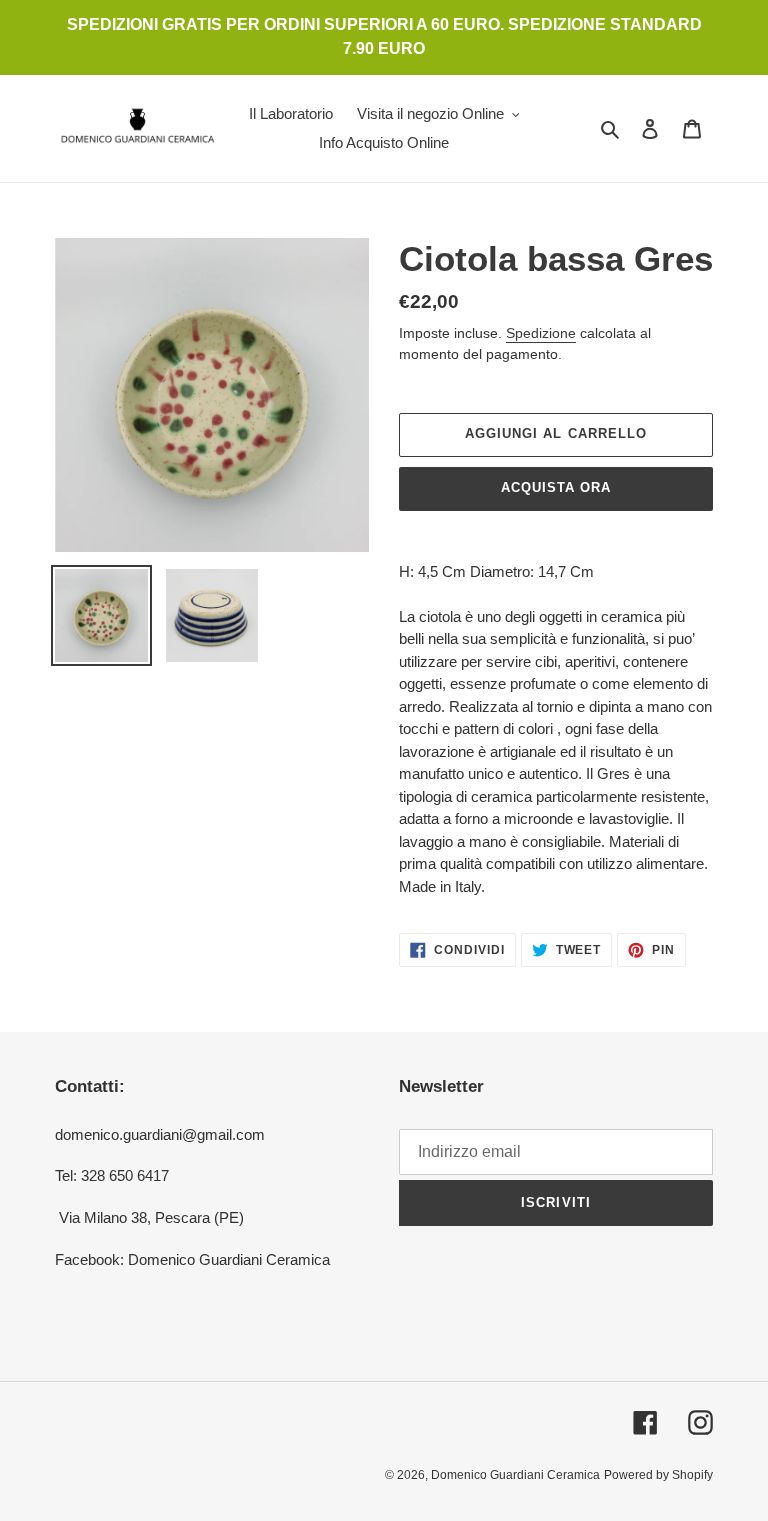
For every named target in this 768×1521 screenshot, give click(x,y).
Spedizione (541, 333)
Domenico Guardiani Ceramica (515, 1475)
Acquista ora (556, 487)
